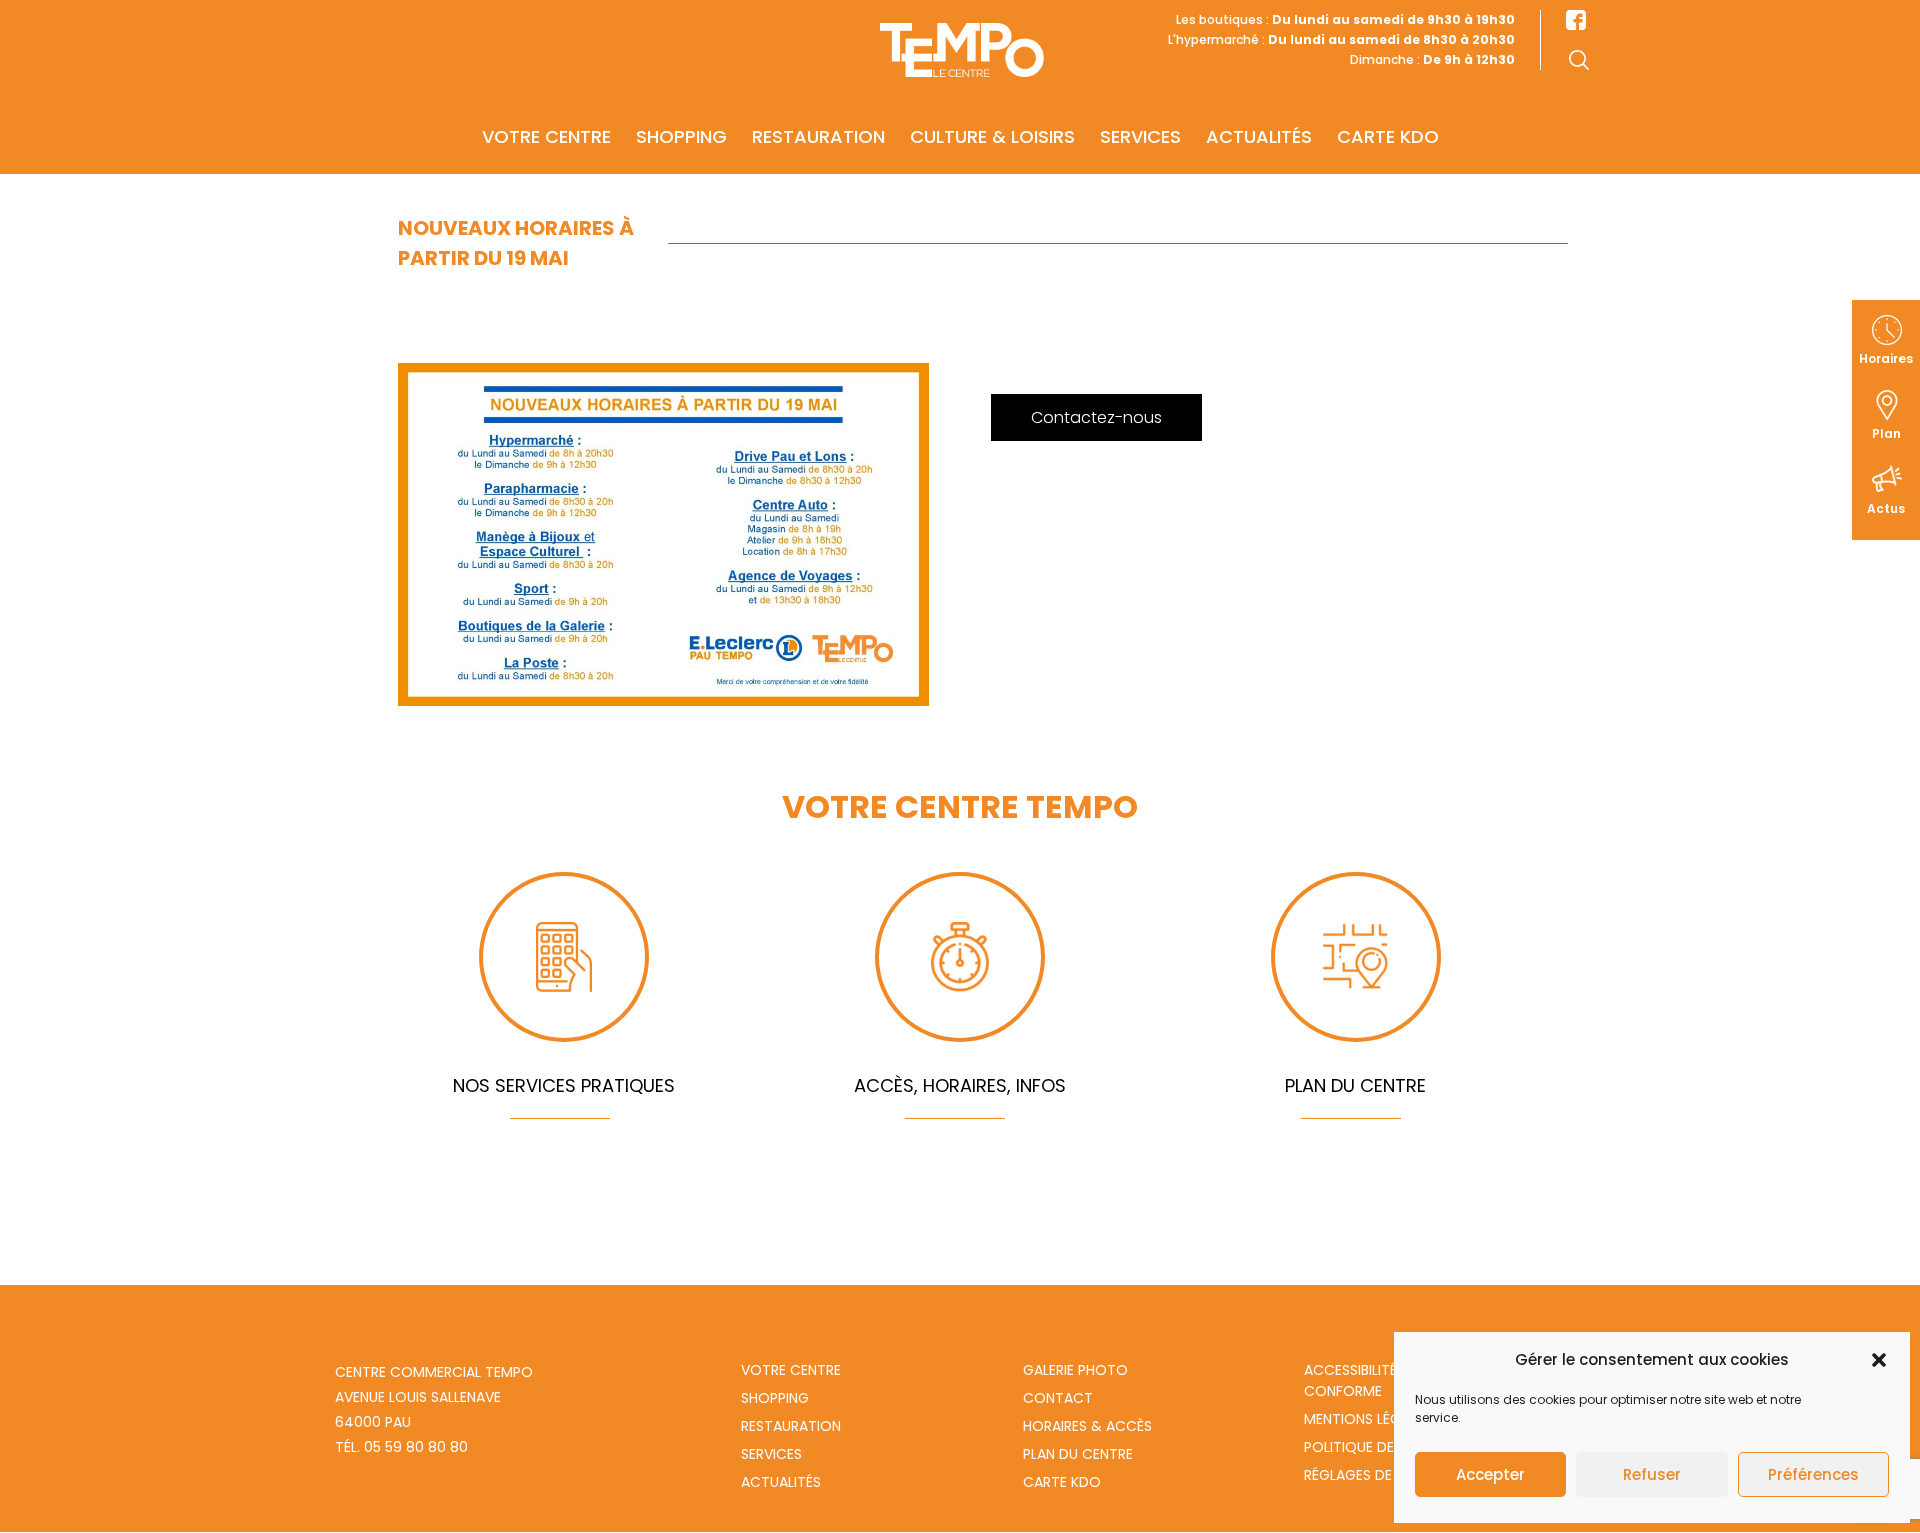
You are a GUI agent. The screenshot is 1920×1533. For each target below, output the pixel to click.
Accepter (1490, 1474)
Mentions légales (1367, 1419)
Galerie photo (1075, 1370)
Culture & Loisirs (992, 136)
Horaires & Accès (1087, 1426)
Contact (1058, 1398)
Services (1140, 136)
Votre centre (546, 136)
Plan (1886, 433)
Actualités (1259, 136)
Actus (1886, 508)
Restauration (818, 136)
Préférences (1813, 1474)
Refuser (1652, 1474)
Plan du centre (1078, 1454)
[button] (1879, 1360)
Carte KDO (1388, 136)
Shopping (681, 136)
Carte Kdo (1062, 1482)
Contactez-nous (1096, 417)
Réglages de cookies (1380, 1475)
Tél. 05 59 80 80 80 (401, 1447)
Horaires (1886, 358)
